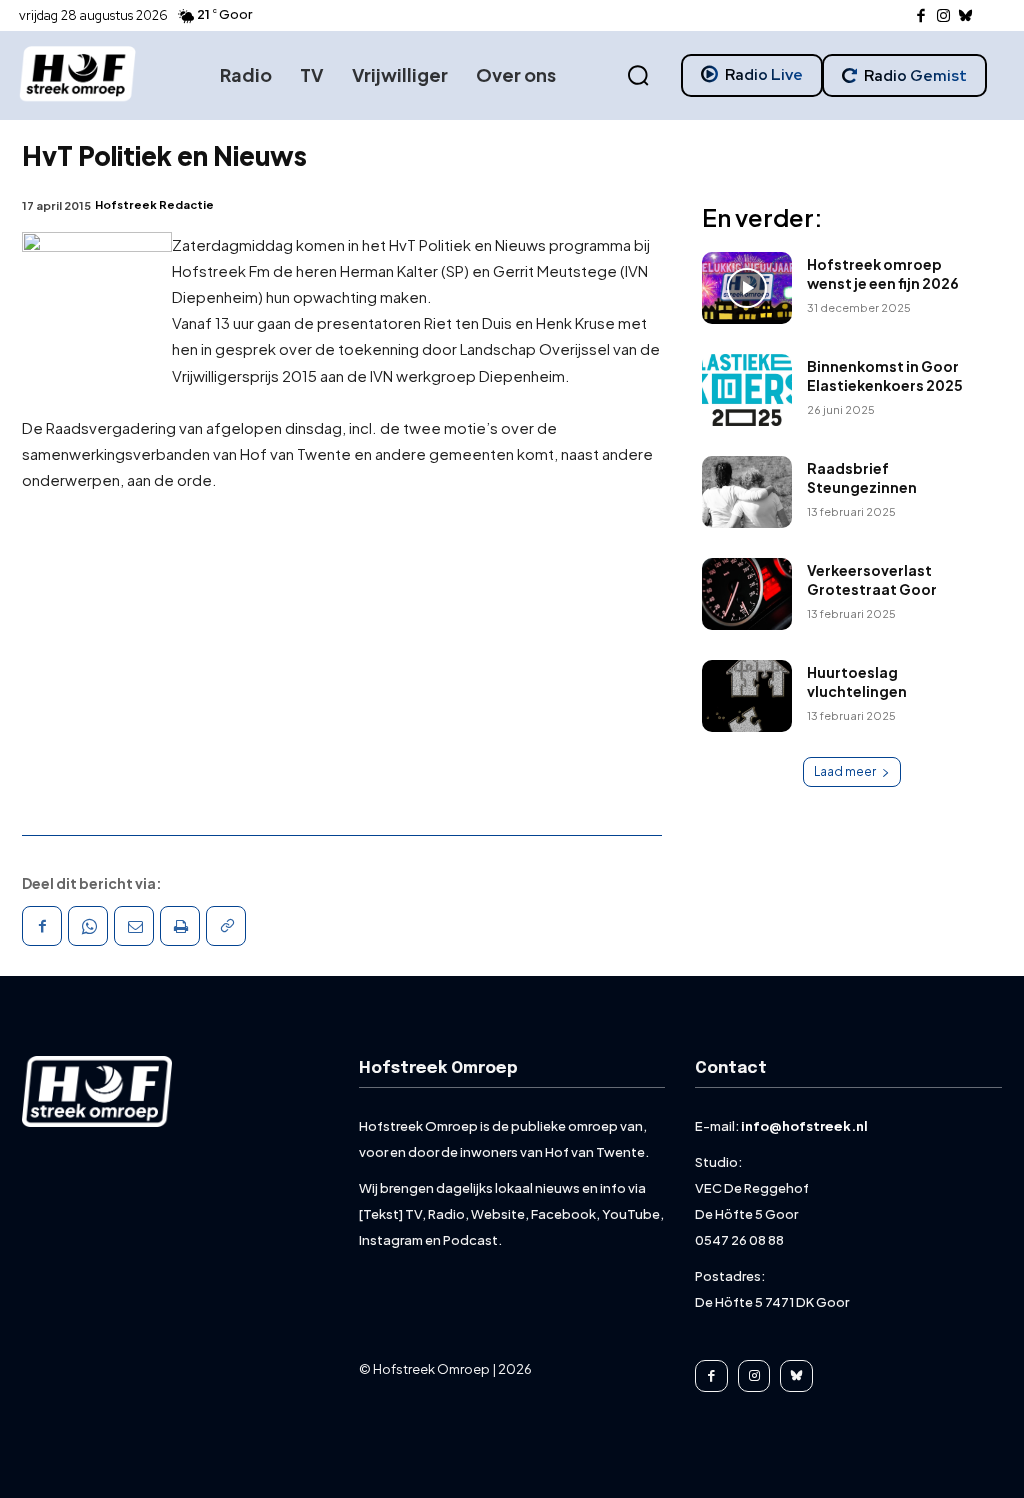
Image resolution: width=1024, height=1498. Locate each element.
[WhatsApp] (88, 926)
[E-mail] (134, 926)
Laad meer (845, 771)
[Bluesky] (966, 16)
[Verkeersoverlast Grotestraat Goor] (747, 594)
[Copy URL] (226, 926)
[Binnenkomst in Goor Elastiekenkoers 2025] (747, 390)
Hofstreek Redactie (154, 204)
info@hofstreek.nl (804, 1126)
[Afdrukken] (180, 926)
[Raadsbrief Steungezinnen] (747, 492)
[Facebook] (921, 16)
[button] (638, 76)
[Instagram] (943, 16)
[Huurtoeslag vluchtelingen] (747, 696)
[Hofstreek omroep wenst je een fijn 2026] (747, 288)
